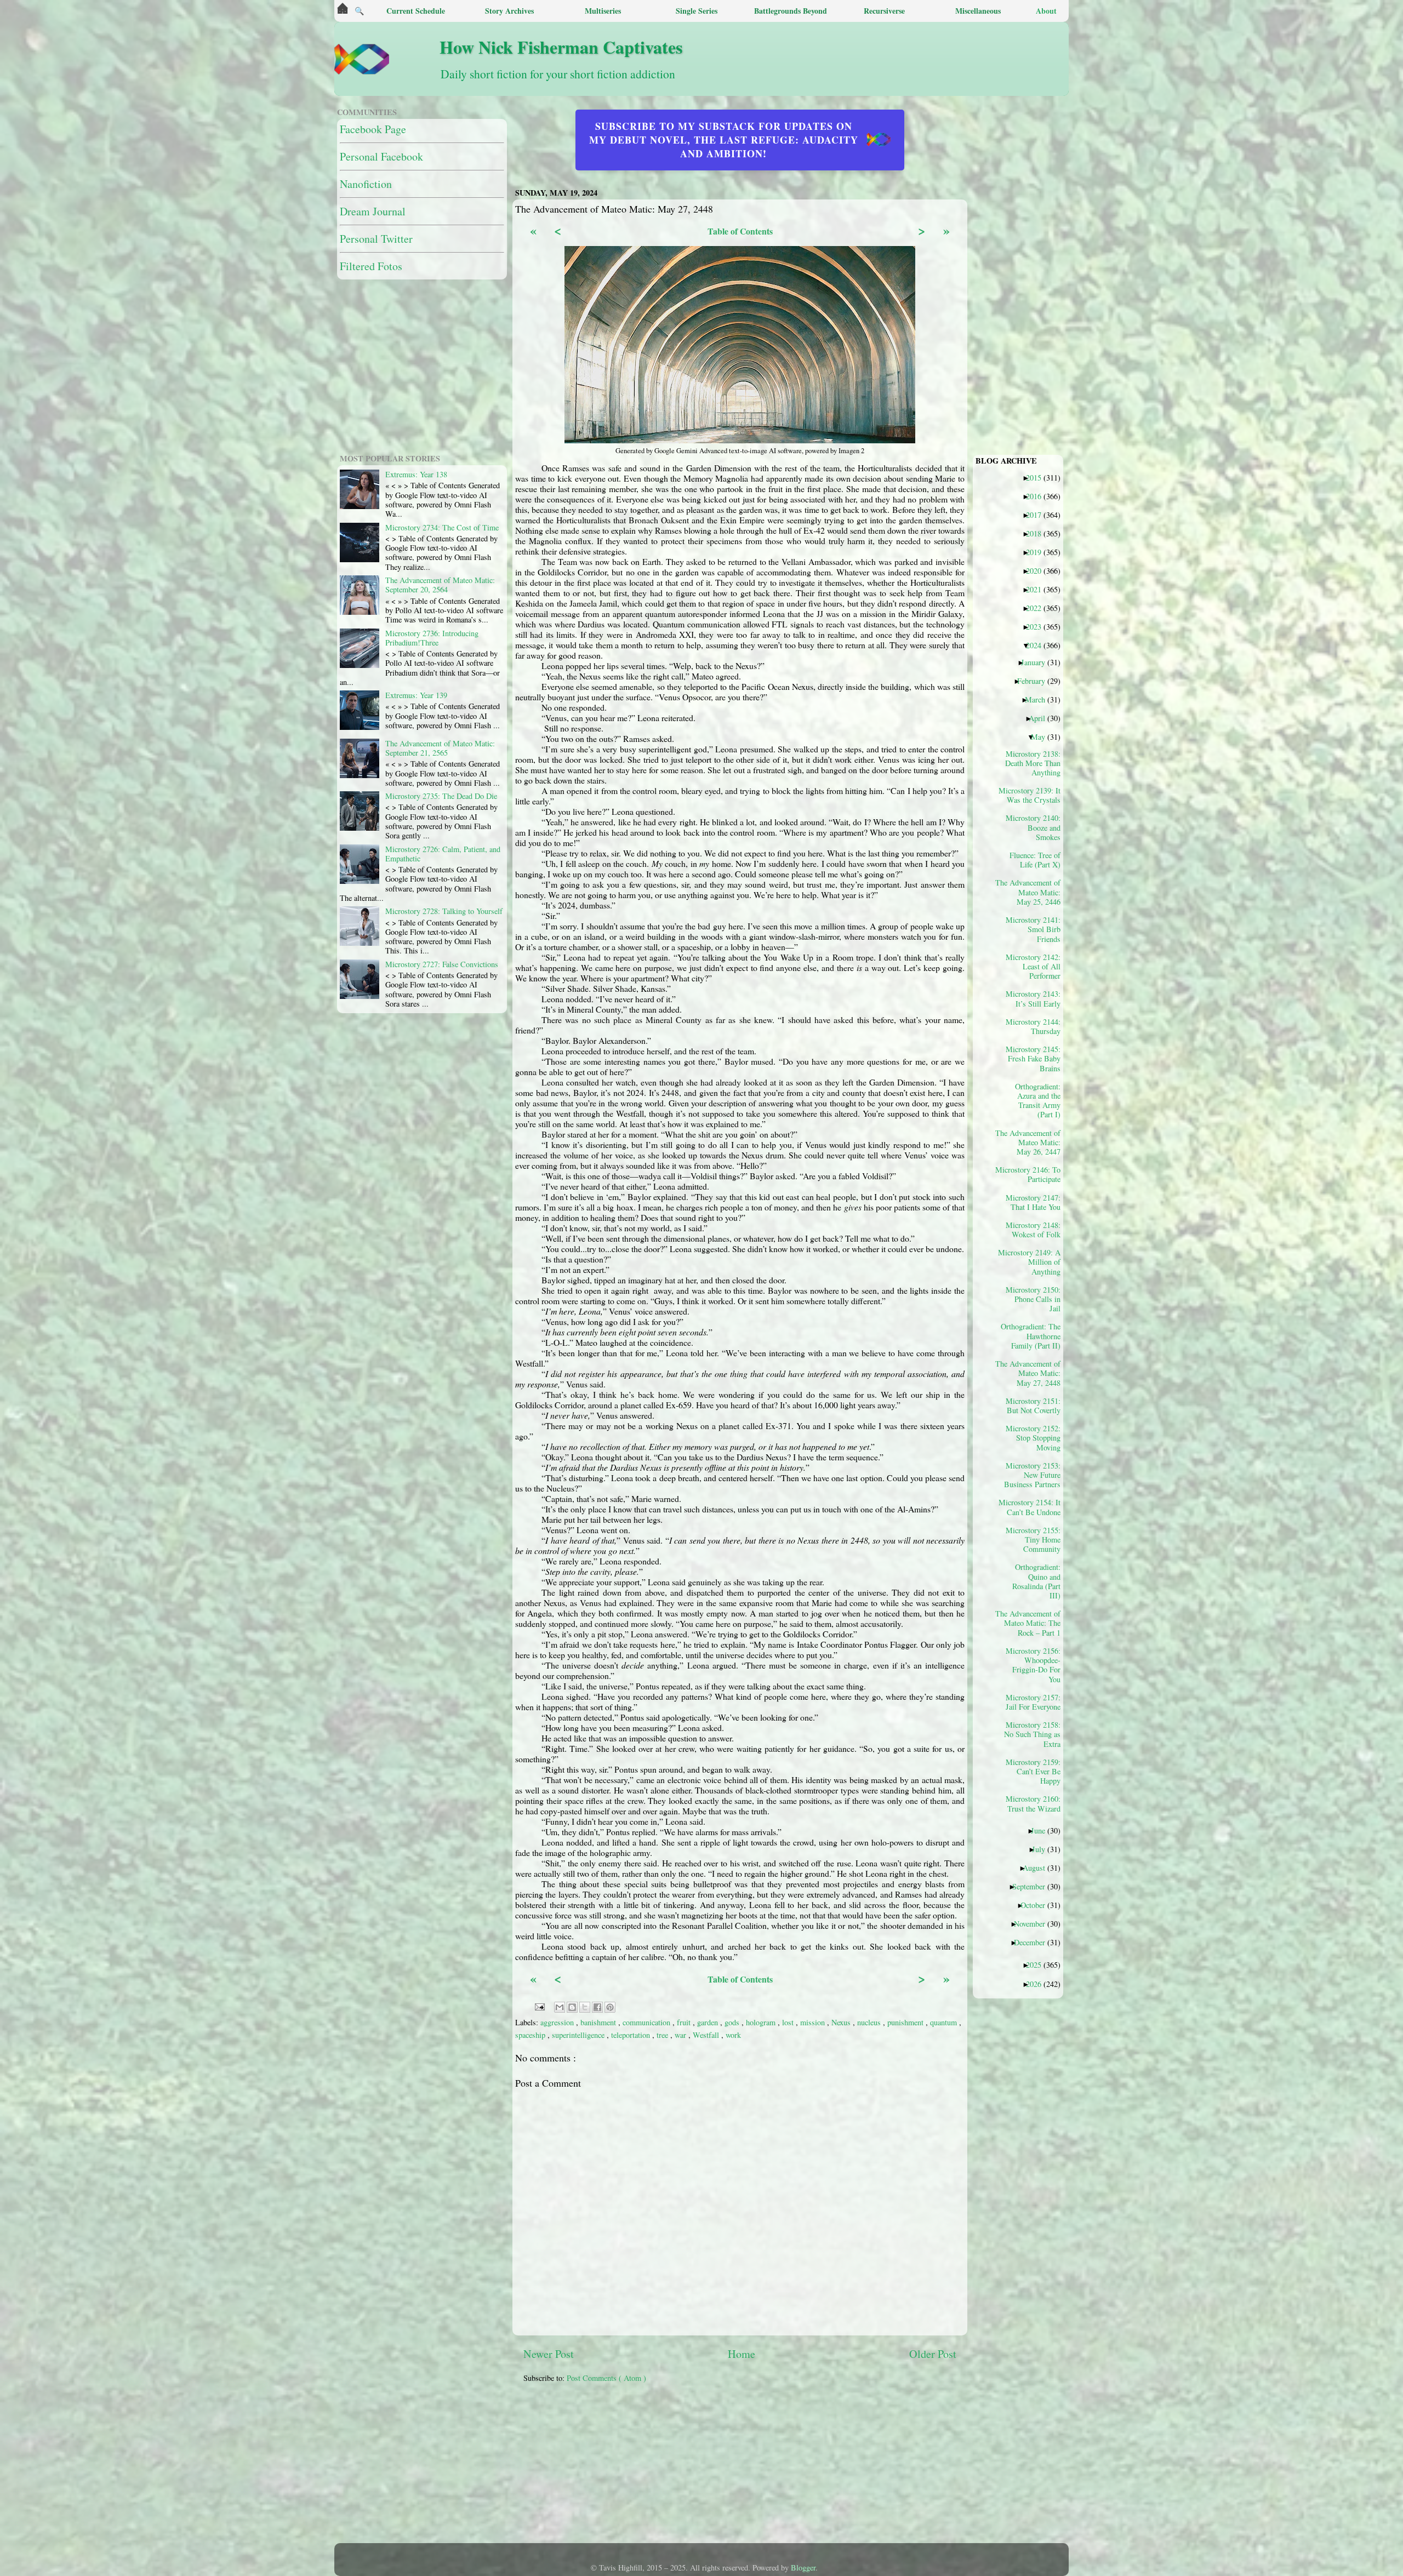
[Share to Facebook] (597, 2007)
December (1034, 1942)
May (1042, 736)
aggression (558, 2022)
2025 (1038, 1964)
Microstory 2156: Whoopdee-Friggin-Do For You (1033, 1665)
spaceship (531, 2035)
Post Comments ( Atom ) (606, 2378)
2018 (1038, 533)
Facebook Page (373, 129)
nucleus (870, 2022)
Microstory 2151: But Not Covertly (1033, 1406)
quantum (945, 2022)
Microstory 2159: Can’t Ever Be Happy (1033, 1771)
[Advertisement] (789, 2469)
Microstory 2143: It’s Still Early (1033, 998)
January (1037, 662)
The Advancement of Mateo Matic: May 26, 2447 (1032, 1142)
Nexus (842, 2022)
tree (663, 2035)
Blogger (803, 2568)
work (733, 2035)
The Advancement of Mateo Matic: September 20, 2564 (440, 585)
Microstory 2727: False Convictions (442, 964)
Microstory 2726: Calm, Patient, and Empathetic (443, 854)
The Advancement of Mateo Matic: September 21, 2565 (440, 748)
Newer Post (549, 2354)
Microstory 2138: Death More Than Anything (1033, 763)
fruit (685, 2022)
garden (709, 2022)
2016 (1038, 496)
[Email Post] (539, 2006)
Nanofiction (366, 184)
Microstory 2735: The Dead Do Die (441, 796)
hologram (762, 2022)
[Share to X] (585, 2007)
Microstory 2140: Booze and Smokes (1033, 827)
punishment (906, 2022)
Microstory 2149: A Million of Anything (1032, 1262)
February (1035, 681)
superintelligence (579, 2035)
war (681, 2035)
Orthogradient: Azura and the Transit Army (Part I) (1038, 1100)
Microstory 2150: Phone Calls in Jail (1033, 1299)
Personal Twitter (376, 239)
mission (814, 2022)
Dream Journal (373, 211)
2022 (1038, 608)
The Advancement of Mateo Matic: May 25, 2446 (1032, 892)
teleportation (632, 2035)
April (1041, 718)
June (1042, 1830)
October (1037, 1905)
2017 (1038, 515)
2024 (1038, 645)
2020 (1038, 570)
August (1038, 1867)
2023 (1038, 626)
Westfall (707, 2035)
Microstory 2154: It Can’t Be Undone (1032, 1507)
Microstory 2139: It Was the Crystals (1032, 795)
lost (789, 2022)
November (1034, 1923)
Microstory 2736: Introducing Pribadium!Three (432, 638)
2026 (1038, 1984)
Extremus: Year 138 (416, 474)
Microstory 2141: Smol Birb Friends (1033, 929)
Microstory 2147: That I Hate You (1033, 1202)
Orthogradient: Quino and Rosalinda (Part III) (1036, 1581)
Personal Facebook (381, 156)
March (1039, 699)
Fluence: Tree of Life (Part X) (1035, 860)
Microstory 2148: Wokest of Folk (1033, 1230)
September (1033, 1886)
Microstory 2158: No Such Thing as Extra (1032, 1734)
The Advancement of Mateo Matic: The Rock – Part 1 (1032, 1623)
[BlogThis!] (572, 2007)
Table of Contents (740, 231)
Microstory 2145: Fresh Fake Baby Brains (1033, 1058)
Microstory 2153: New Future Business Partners (1032, 1475)
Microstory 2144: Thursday (1033, 1026)
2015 (1038, 477)
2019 (1038, 552)
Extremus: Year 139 (416, 695)
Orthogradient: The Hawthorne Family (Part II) (1032, 1336)
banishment (599, 2022)
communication (648, 2022)
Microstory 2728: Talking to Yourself (444, 911)
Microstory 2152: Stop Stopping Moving (1033, 1438)
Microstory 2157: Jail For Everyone (1033, 1702)
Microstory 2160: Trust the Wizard (1033, 1803)
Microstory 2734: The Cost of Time (442, 527)
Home (742, 2354)
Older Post (933, 2354)
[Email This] (560, 2007)
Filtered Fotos (371, 266)
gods (733, 2022)
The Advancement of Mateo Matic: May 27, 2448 (1032, 1373)
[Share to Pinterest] (610, 2007)
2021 (1038, 589)
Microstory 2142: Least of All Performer (1033, 966)
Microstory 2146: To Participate (1032, 1174)
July (1043, 1849)
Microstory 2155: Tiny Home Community (1033, 1540)
